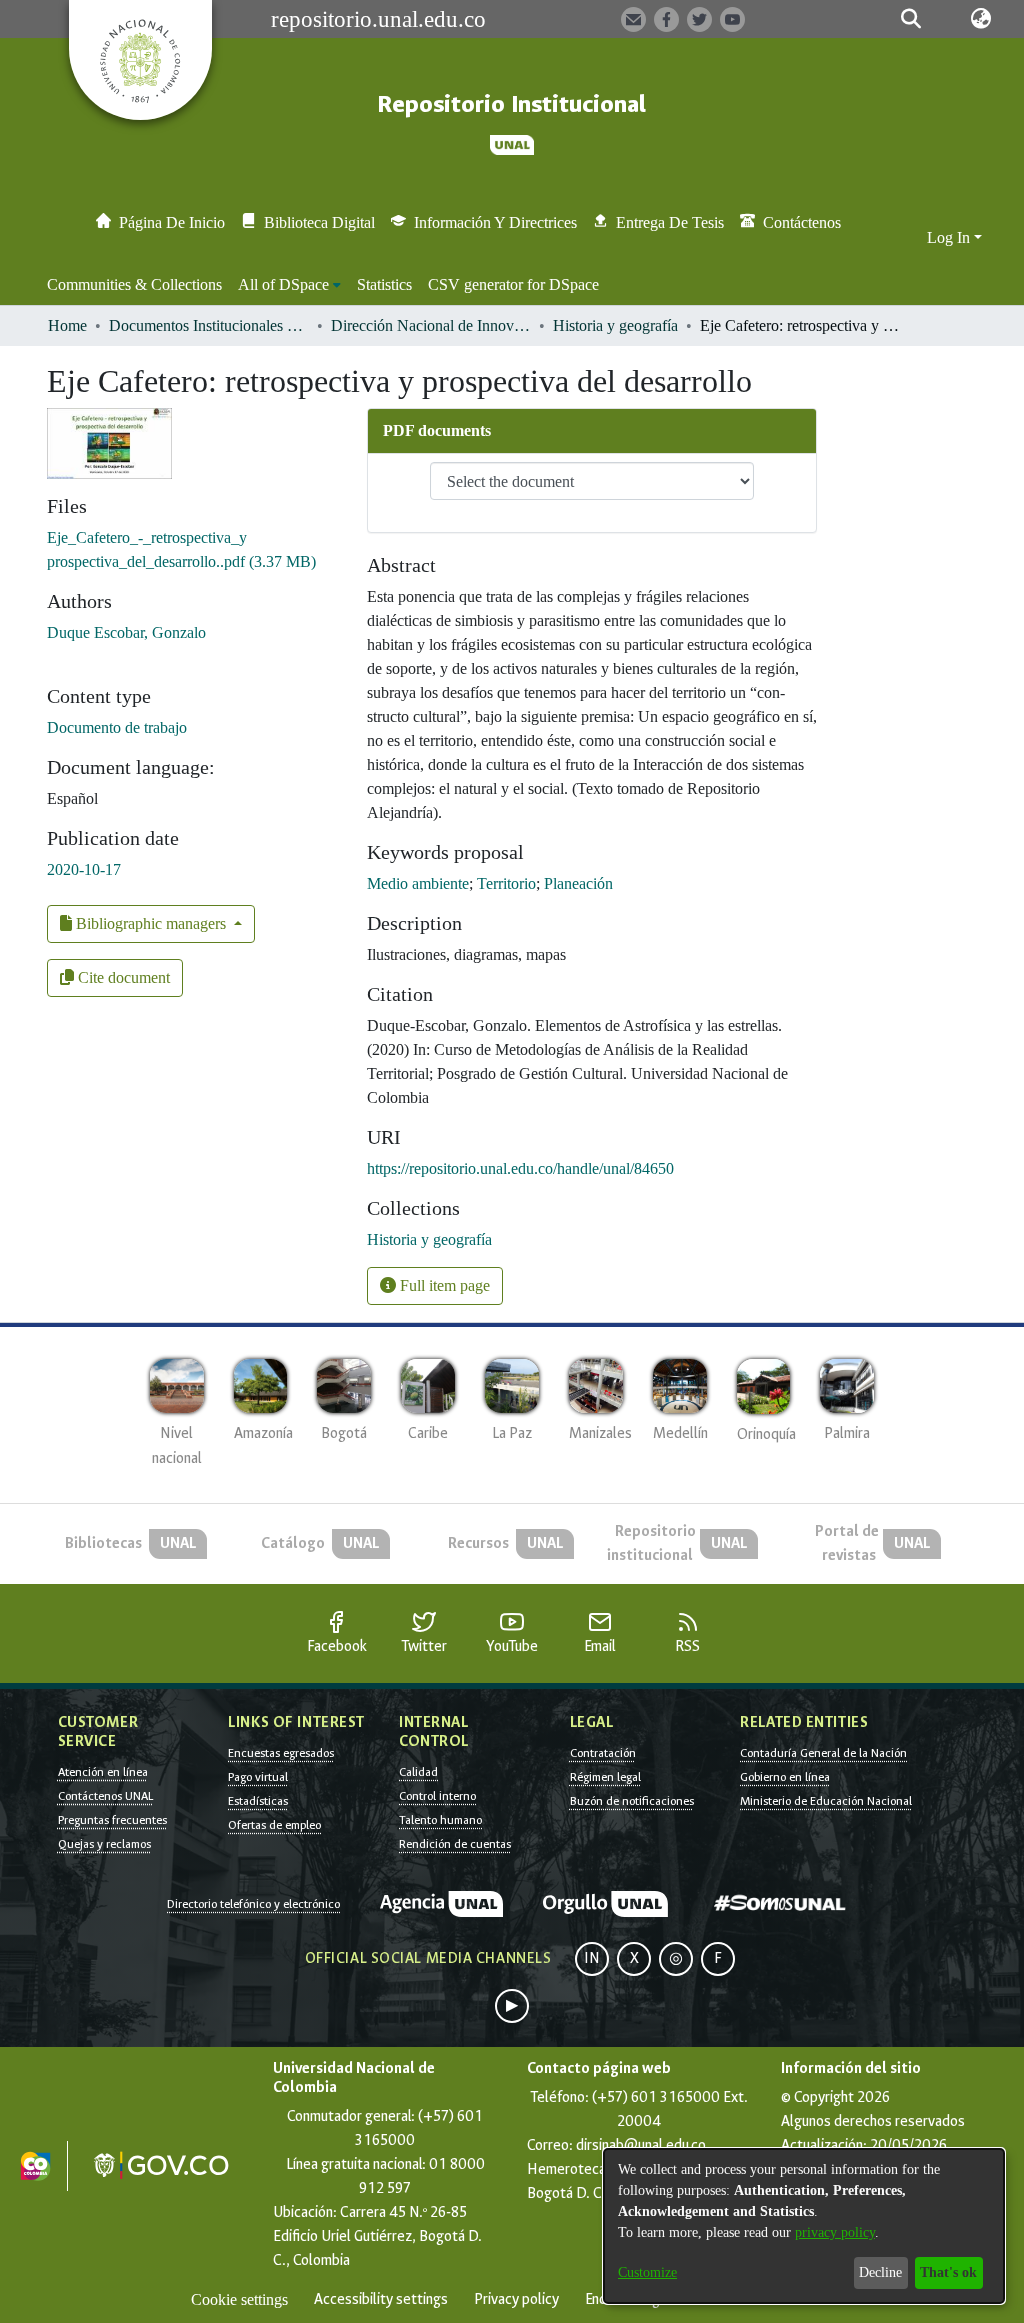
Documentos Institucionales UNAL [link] (209, 325)
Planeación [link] (578, 883)
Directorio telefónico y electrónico (253, 1904)
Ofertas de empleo (274, 1825)
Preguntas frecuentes (112, 1820)
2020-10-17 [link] (84, 869)
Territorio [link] (506, 883)
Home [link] (67, 325)
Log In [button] (950, 237)
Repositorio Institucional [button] (511, 104)
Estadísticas (258, 1801)
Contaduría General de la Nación (823, 1753)
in (592, 1958)
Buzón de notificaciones (632, 1801)
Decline (880, 2272)
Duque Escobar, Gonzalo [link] (126, 632)
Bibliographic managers (151, 923)
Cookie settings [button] (239, 2299)
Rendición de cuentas (455, 1844)
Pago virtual (258, 1777)
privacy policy (835, 2232)
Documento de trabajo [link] (117, 727)
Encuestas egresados (281, 1753)
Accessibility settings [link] (381, 2299)
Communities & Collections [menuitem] (134, 284)
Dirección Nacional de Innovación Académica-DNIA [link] (431, 325)
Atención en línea (103, 1772)
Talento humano (440, 1820)
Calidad (418, 1772)
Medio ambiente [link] (418, 883)
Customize (647, 2272)
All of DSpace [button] (283, 284)
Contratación (603, 1753)
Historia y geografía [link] (615, 325)
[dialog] (804, 2226)
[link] (429, 1239)
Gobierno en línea (785, 1777)
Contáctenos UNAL (105, 1796)
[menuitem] (289, 285)
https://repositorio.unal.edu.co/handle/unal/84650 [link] (520, 1168)
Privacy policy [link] (516, 2299)
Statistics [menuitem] (384, 284)
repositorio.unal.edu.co (378, 19)
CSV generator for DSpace (513, 284)
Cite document (122, 977)
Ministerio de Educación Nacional (826, 1801)
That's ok (948, 2272)
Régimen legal (605, 1777)
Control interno (437, 1796)
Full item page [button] (443, 1285)
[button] (911, 19)
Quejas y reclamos (104, 1844)
